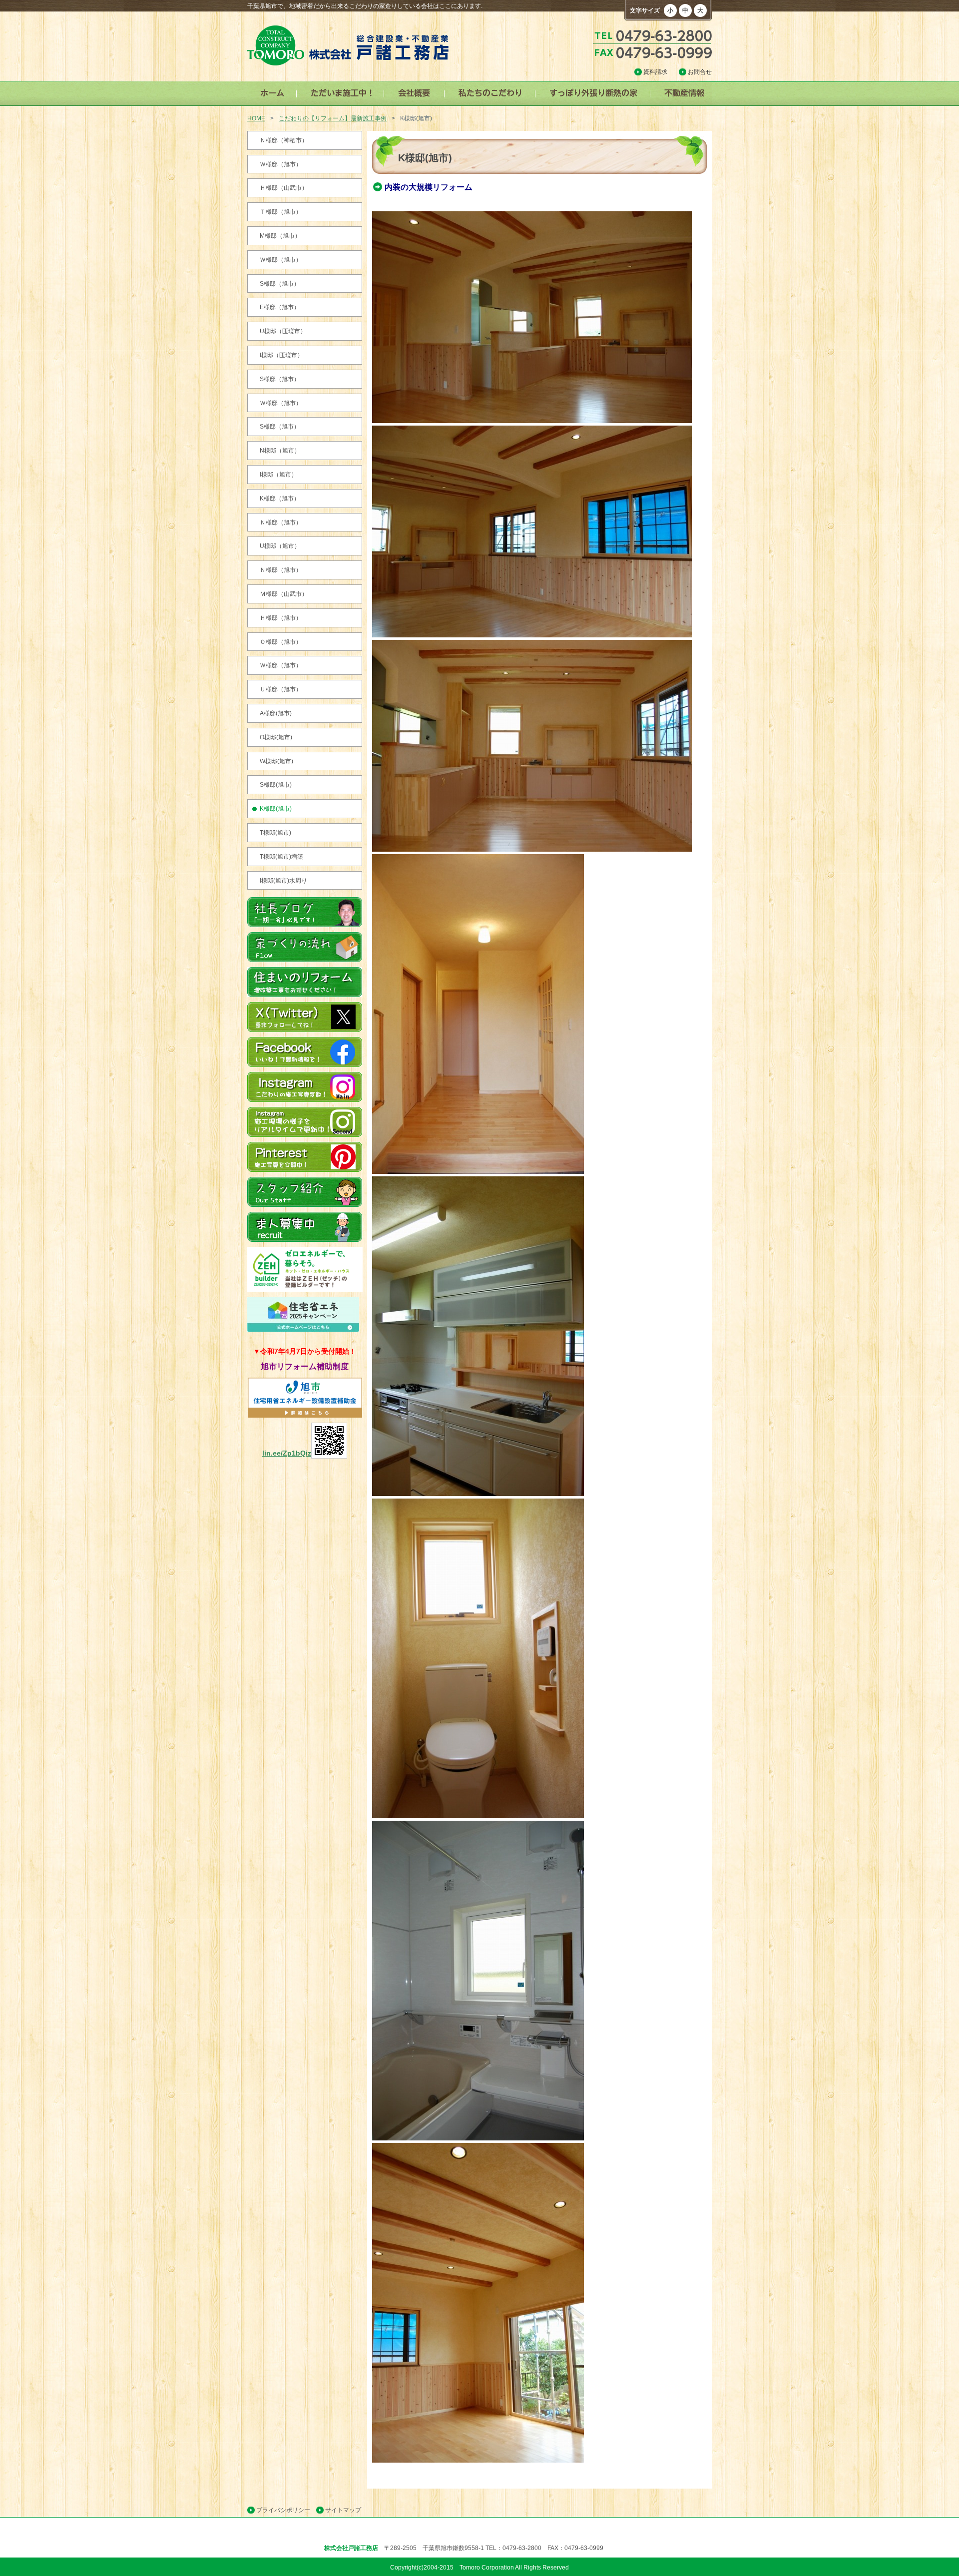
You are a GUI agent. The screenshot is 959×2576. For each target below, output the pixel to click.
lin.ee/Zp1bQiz (287, 1453)
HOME (256, 118)
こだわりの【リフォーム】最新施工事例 (333, 118)
